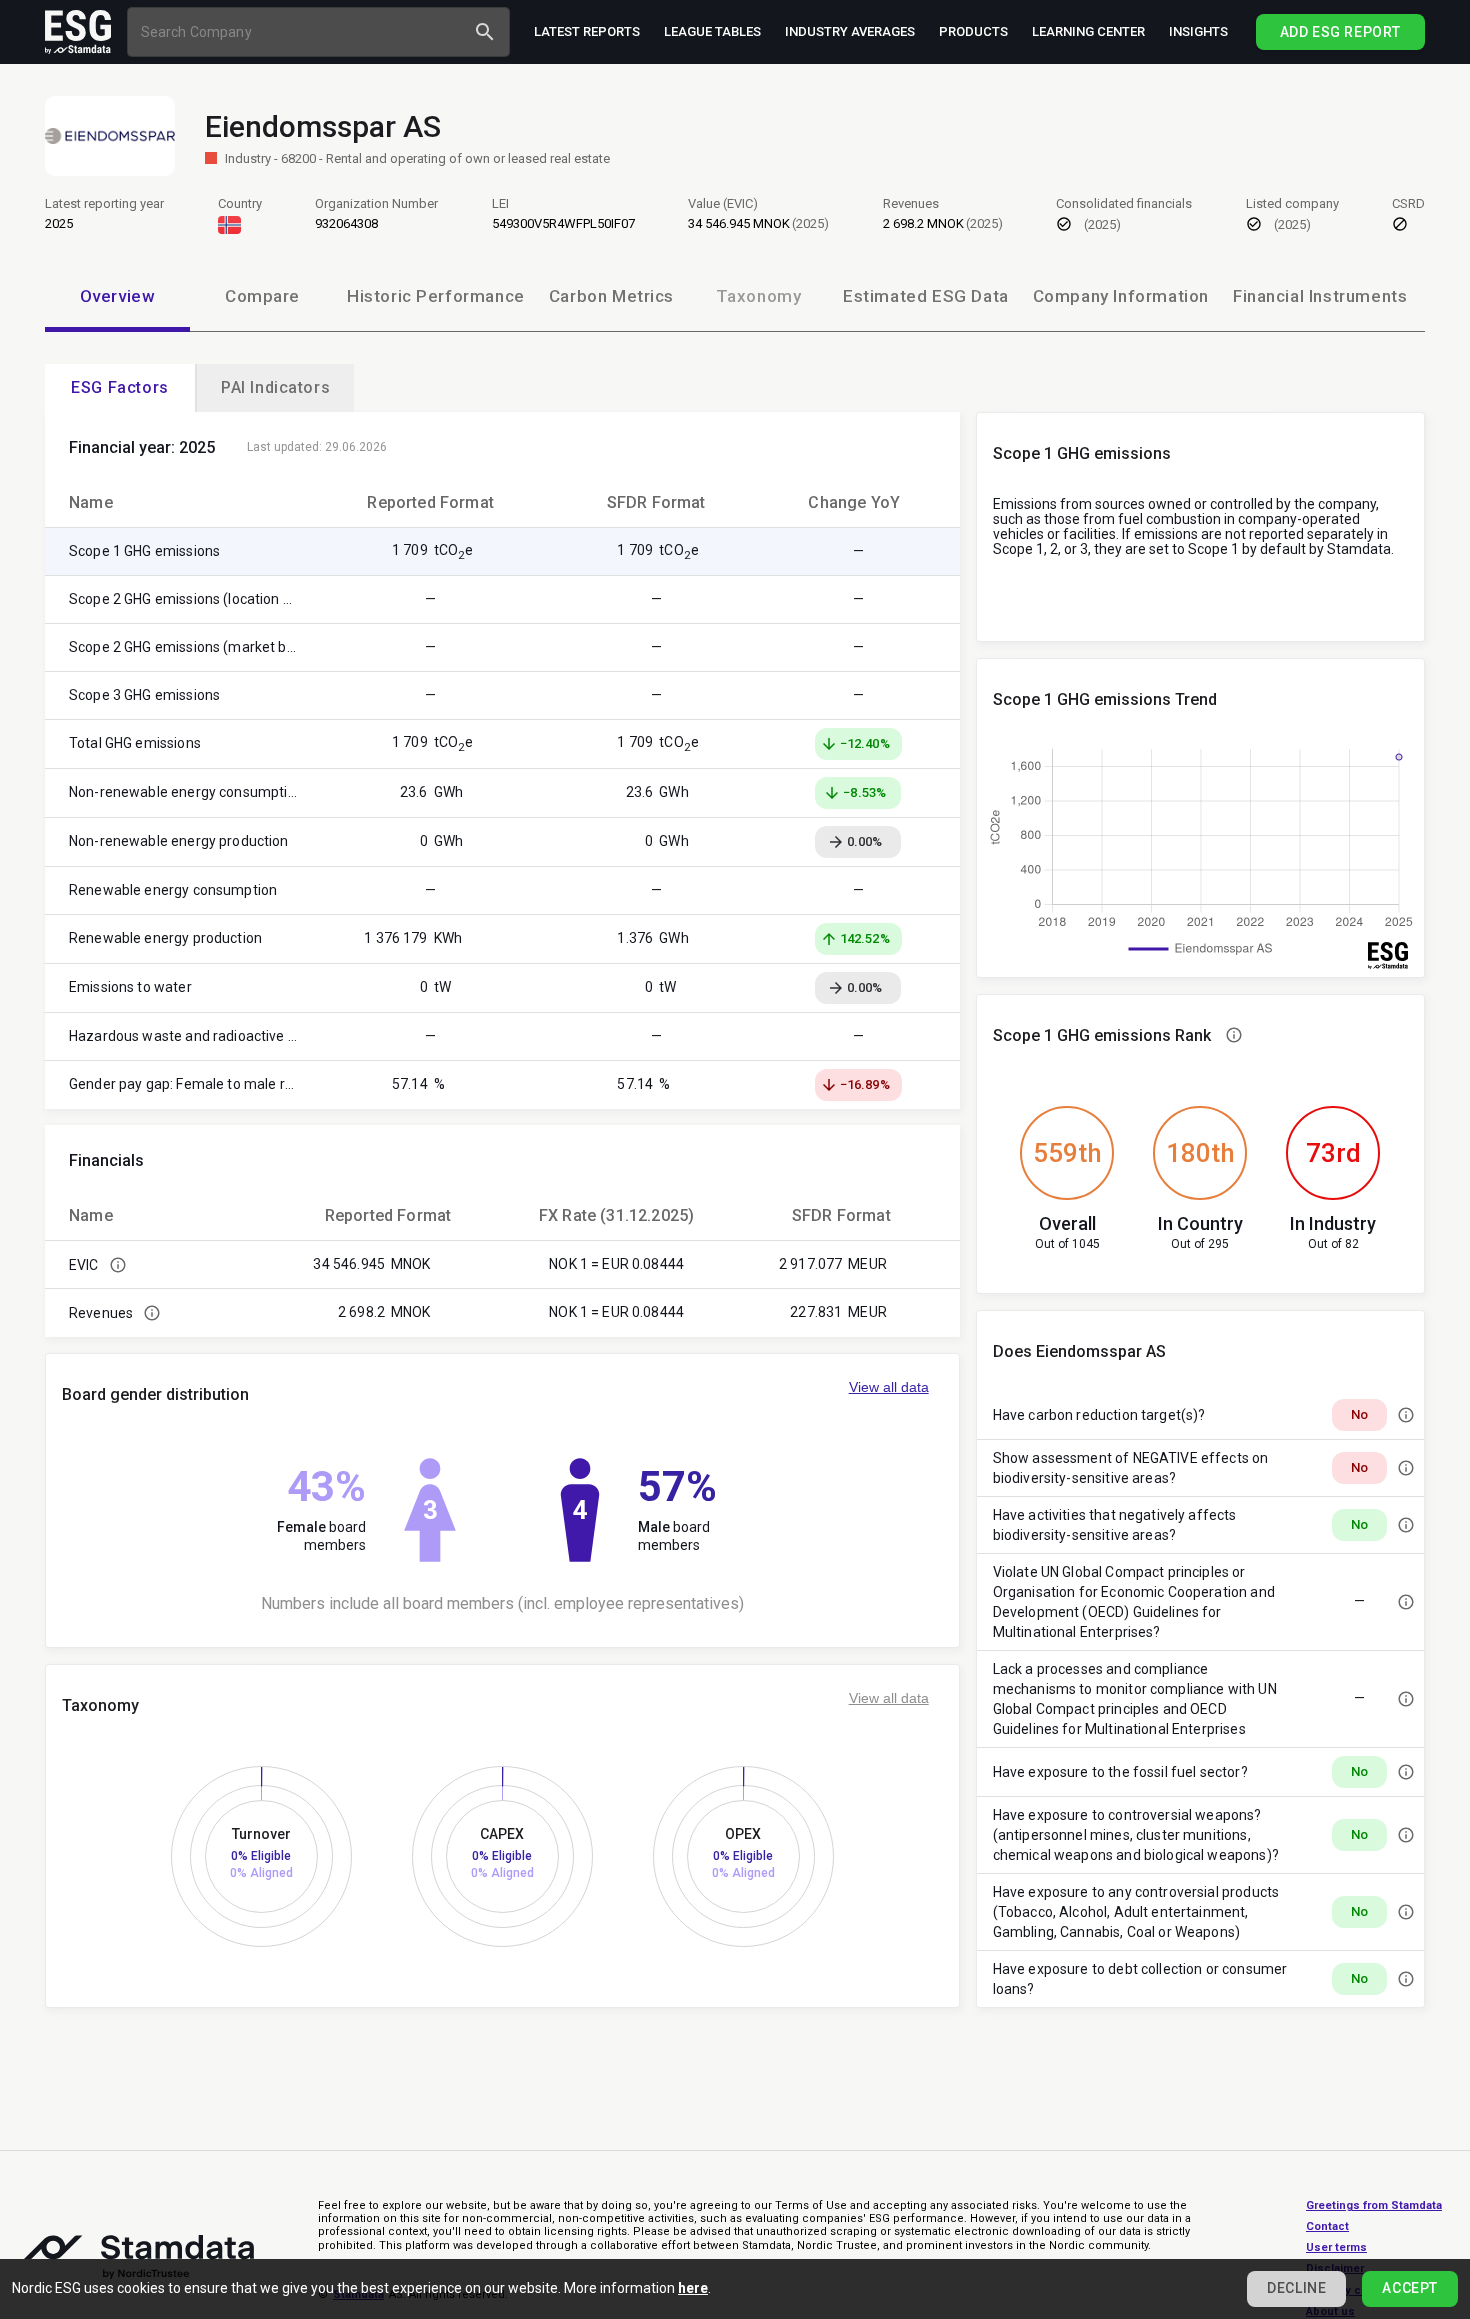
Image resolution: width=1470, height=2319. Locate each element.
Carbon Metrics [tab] (611, 296)
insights (1198, 31)
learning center (1088, 31)
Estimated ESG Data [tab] (926, 296)
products (973, 31)
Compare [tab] (262, 296)
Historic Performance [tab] (436, 296)
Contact (1327, 2226)
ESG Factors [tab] (120, 387)
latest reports (587, 31)
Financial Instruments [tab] (1320, 296)
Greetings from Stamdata (1374, 2205)
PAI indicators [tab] (275, 387)
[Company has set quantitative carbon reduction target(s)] (1406, 1415)
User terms (1336, 2247)
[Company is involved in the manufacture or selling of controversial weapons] (1406, 1835)
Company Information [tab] (1121, 296)
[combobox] (299, 31)
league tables (712, 31)
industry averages (850, 31)
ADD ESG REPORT (1340, 32)
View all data (889, 1387)
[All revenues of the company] (152, 1313)
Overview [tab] (118, 296)
